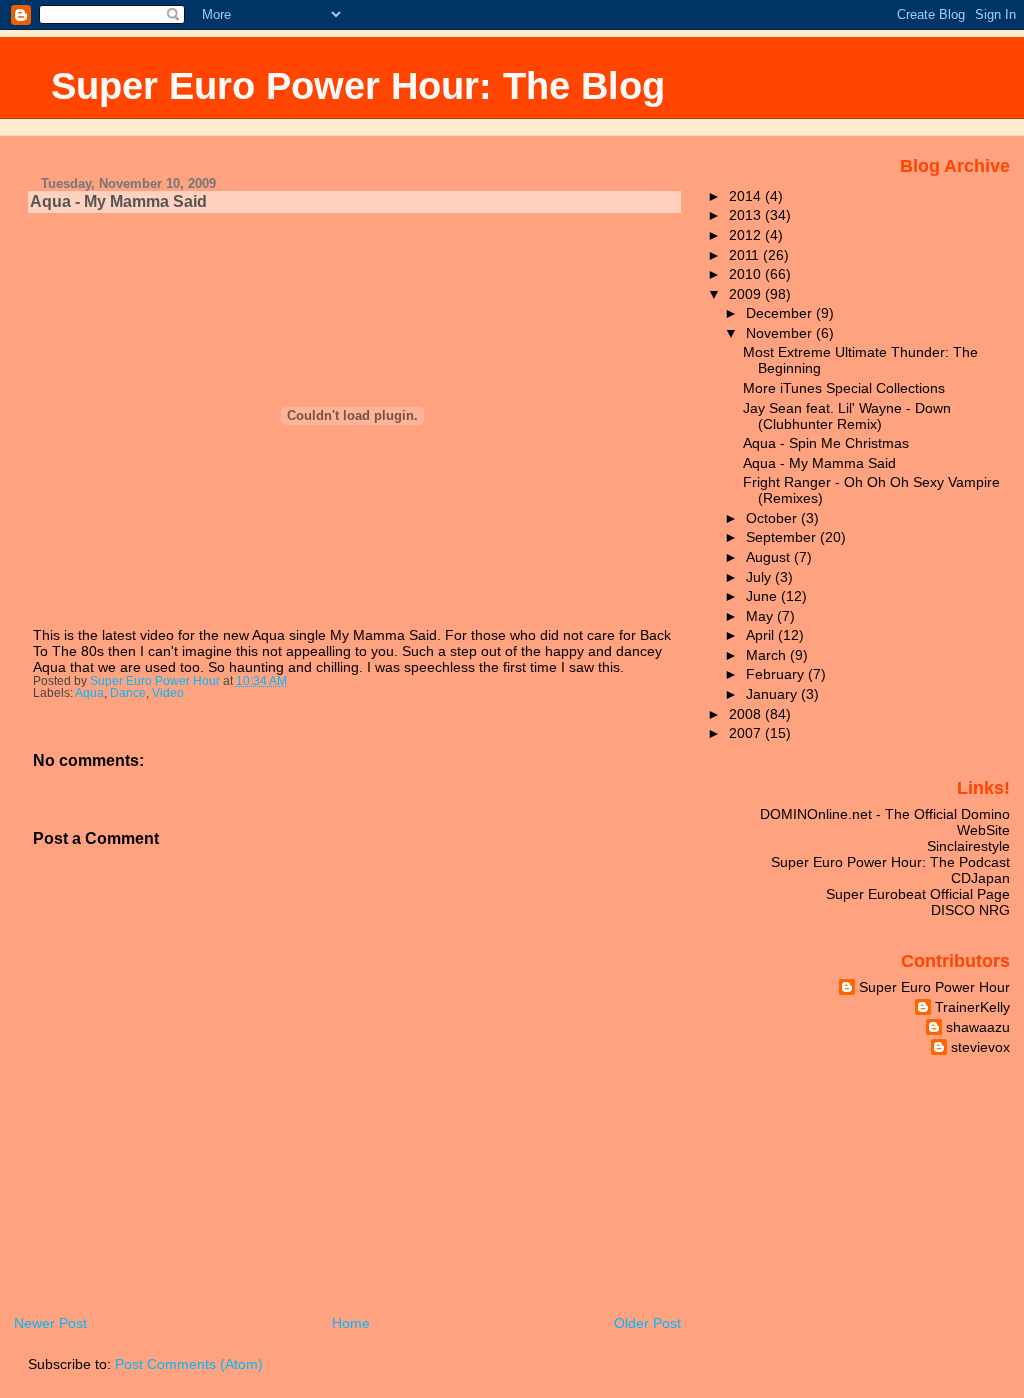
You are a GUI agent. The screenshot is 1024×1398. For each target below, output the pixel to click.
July (760, 577)
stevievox (980, 1047)
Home (351, 1323)
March (768, 655)
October (773, 518)
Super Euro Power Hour (934, 987)
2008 (747, 714)
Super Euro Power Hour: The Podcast (890, 862)
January (773, 694)
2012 (747, 235)
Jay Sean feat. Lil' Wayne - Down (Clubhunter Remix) (847, 416)
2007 (747, 733)
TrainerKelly (972, 1007)
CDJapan (980, 878)
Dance (128, 693)
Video (168, 693)
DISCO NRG (970, 910)
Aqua (89, 693)
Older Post (647, 1323)
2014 (747, 196)
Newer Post (50, 1323)
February (777, 674)
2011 (746, 255)
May (761, 616)
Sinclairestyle (968, 846)
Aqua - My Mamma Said (819, 463)
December (781, 313)
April (762, 635)
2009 (747, 294)
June (763, 596)
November (781, 333)
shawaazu (978, 1027)
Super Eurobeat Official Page (918, 894)
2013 (747, 215)
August (770, 557)
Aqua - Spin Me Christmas (826, 443)
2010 (747, 274)
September (783, 537)
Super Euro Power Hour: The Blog (358, 85)
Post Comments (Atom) (189, 1364)
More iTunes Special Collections (844, 388)
